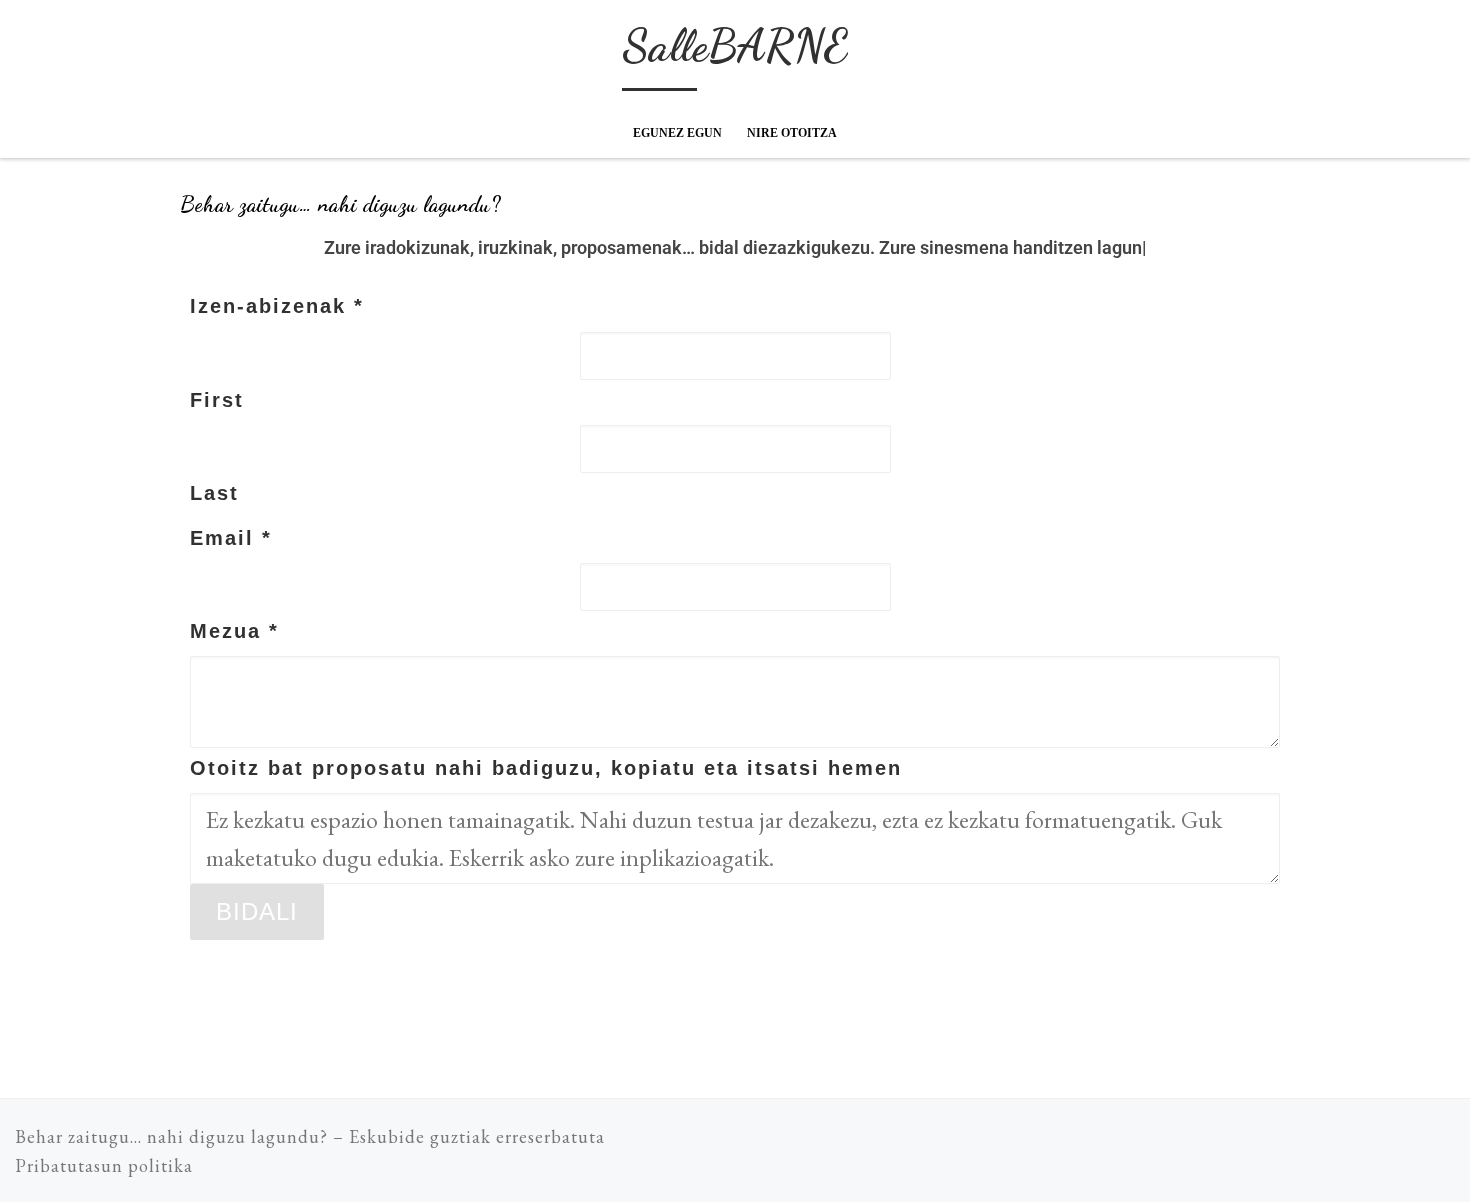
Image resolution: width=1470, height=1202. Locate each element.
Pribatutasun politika (104, 1165)
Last (214, 493)
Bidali (257, 911)
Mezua (234, 631)
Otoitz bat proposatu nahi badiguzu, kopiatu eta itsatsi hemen (546, 768)
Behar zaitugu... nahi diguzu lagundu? (171, 1136)
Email (231, 538)
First (217, 400)
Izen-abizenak (277, 306)
